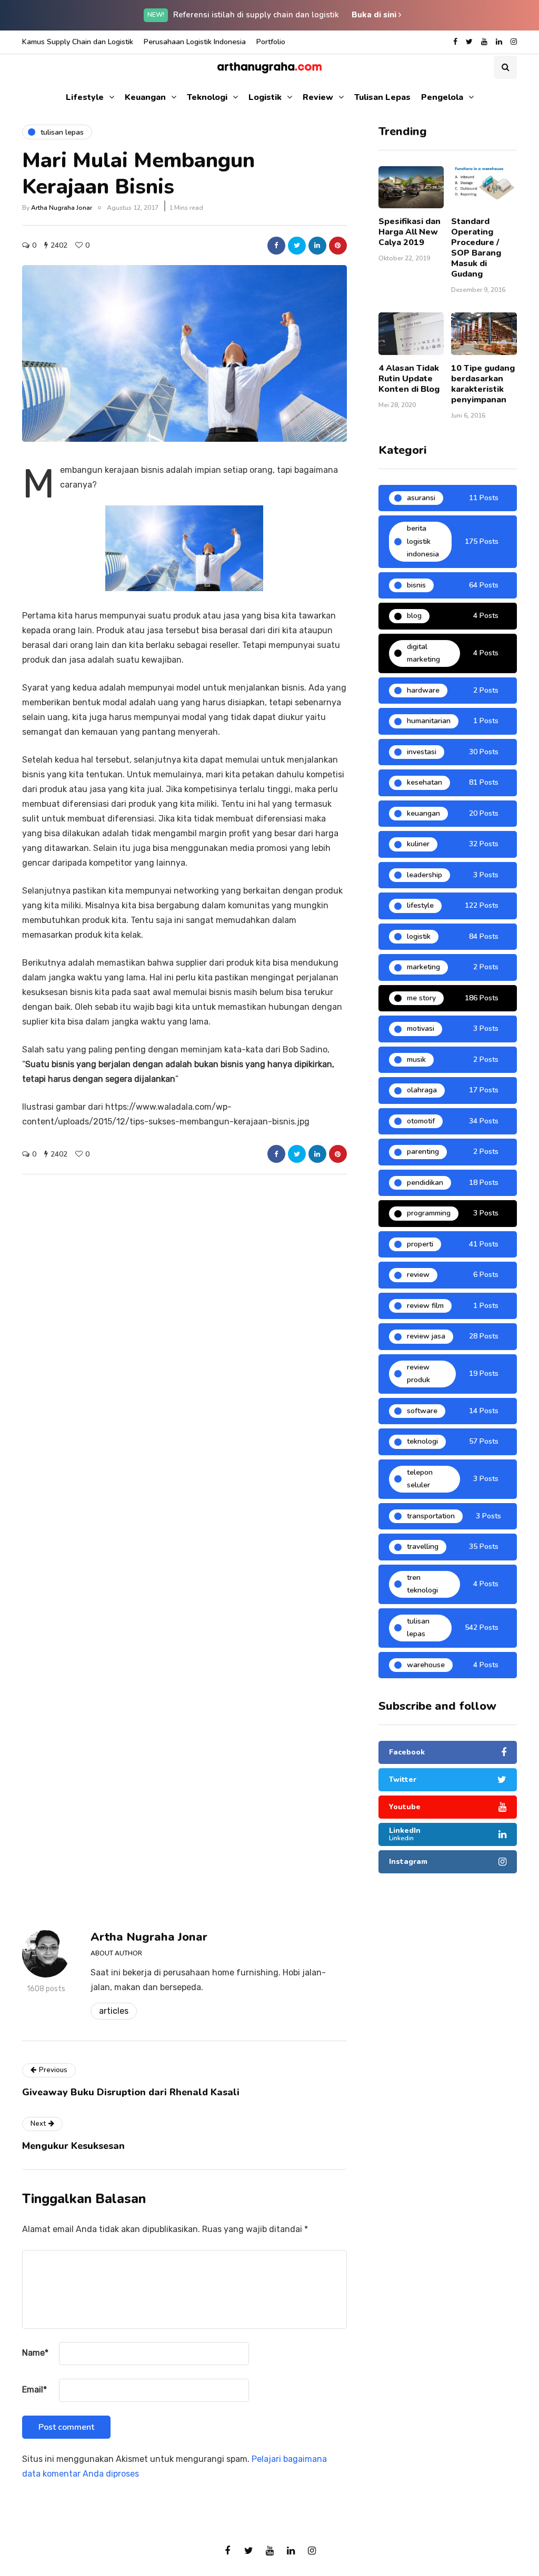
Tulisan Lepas (382, 97)
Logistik (265, 97)
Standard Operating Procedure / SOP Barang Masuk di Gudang (476, 248)
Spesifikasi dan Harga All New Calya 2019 (410, 232)
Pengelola (442, 97)
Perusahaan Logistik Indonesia (195, 42)
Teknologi (207, 97)
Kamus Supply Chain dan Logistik (78, 42)
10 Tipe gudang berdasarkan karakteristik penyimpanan (483, 384)
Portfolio (271, 42)
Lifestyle (85, 97)
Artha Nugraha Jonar (62, 208)
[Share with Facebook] (276, 246)
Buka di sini (375, 15)
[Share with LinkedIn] (317, 246)
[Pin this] (338, 246)
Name (35, 2353)
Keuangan (145, 97)
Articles (114, 2011)
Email (34, 2390)
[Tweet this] (297, 246)
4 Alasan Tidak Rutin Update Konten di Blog (409, 379)
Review (318, 97)
